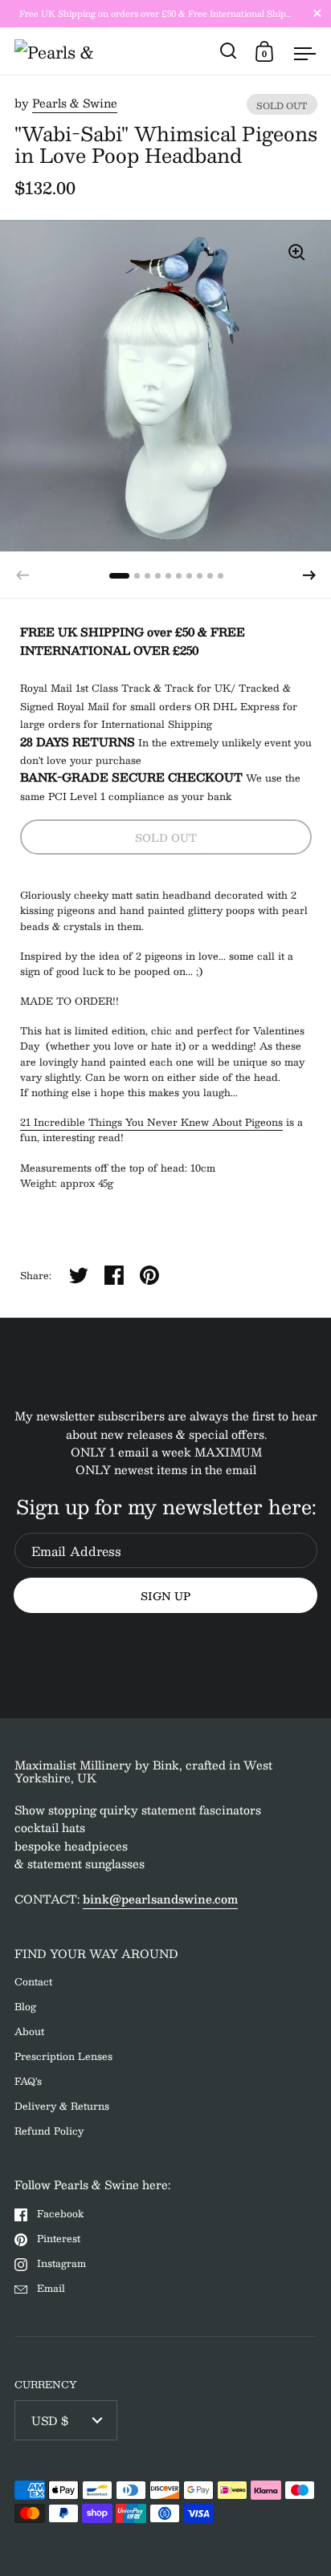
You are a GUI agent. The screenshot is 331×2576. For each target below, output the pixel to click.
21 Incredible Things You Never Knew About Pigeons (151, 1122)
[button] (309, 575)
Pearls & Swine (75, 103)
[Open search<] (229, 51)
